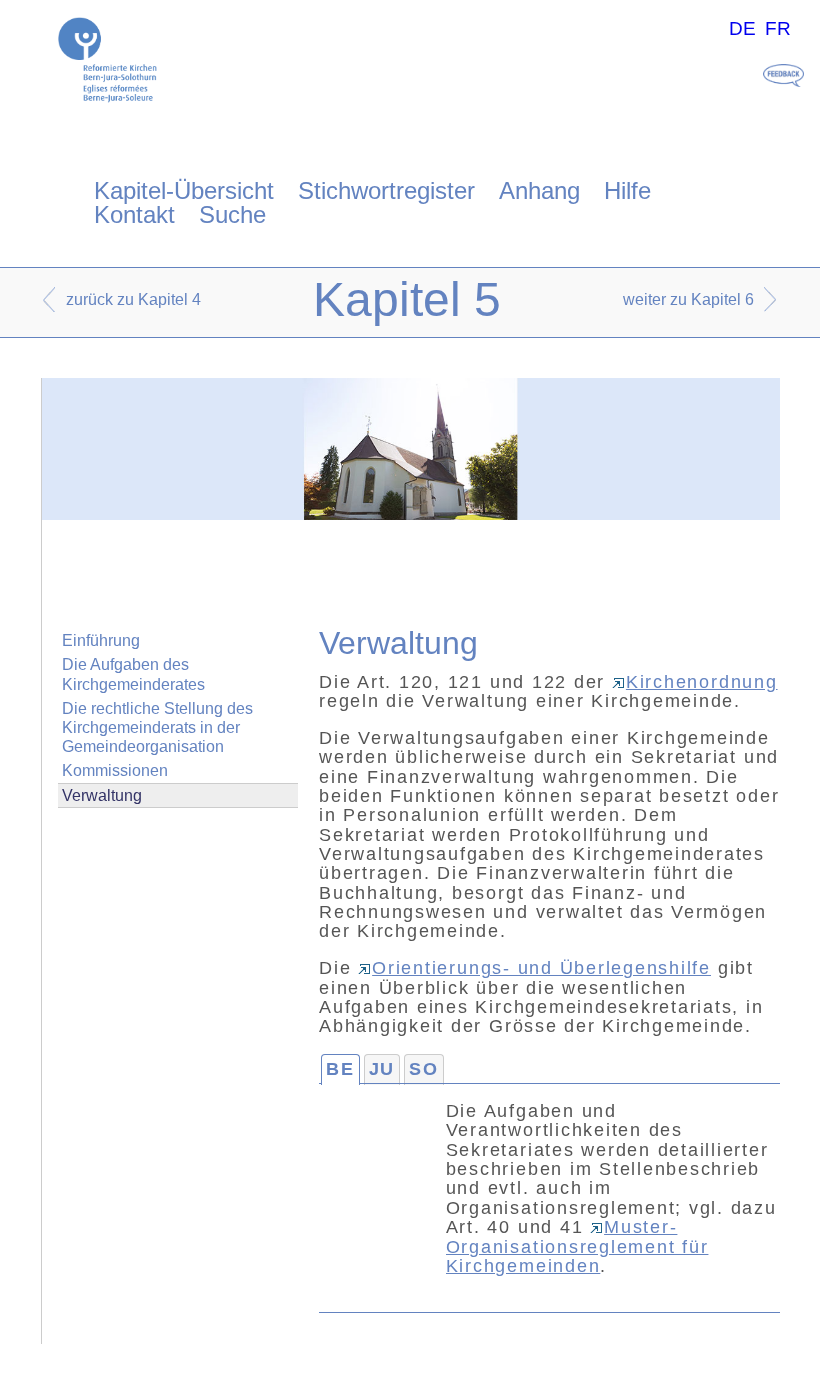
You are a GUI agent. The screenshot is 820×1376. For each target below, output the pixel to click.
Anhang (539, 190)
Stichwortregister (386, 190)
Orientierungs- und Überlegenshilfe (541, 968)
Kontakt (134, 214)
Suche (232, 214)
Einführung (101, 640)
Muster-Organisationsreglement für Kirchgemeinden (577, 1246)
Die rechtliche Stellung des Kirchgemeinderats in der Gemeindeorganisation (157, 727)
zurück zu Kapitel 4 (133, 299)
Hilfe (627, 190)
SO (424, 1069)
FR (778, 28)
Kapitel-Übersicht (184, 190)
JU (382, 1069)
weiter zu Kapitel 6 (688, 299)
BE (340, 1069)
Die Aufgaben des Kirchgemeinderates (133, 674)
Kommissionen (115, 770)
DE (742, 28)
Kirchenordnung (702, 682)
